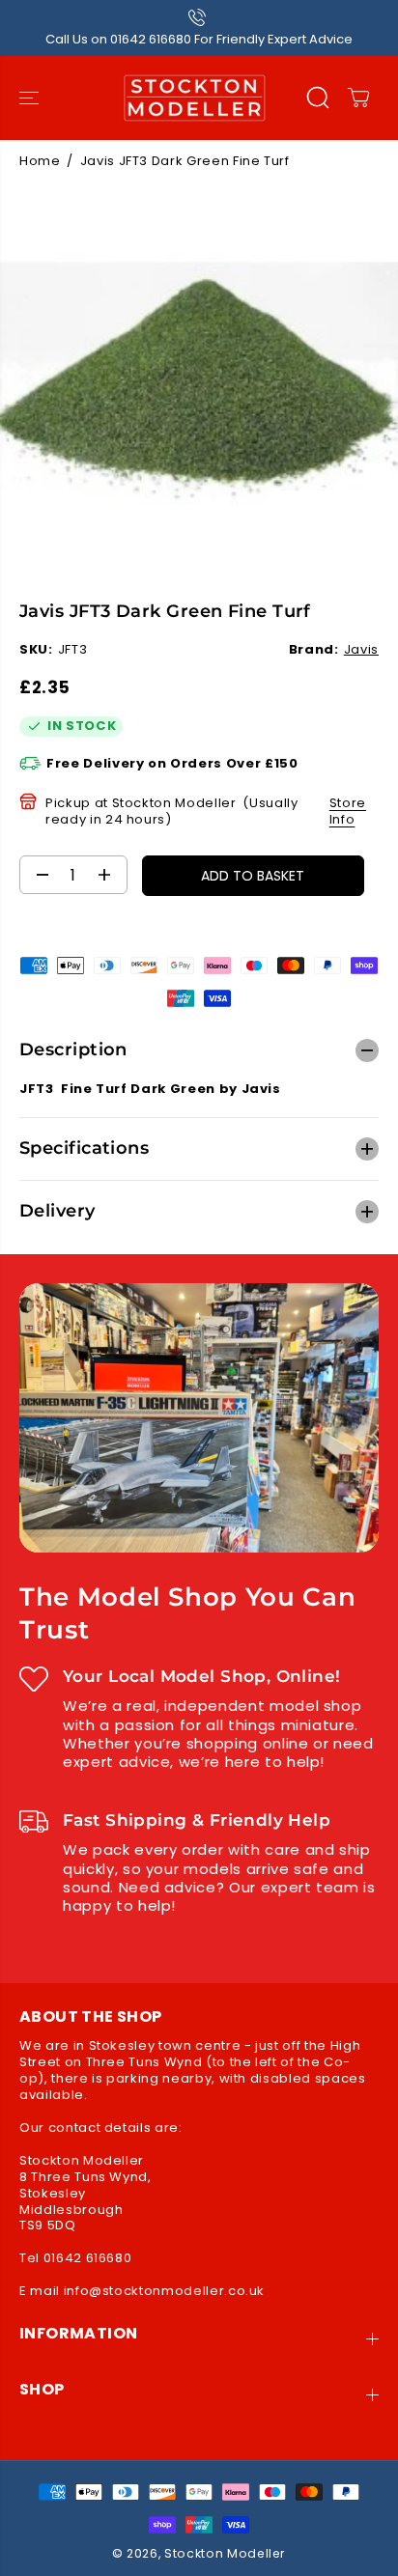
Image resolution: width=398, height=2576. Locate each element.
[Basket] (358, 98)
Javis (361, 649)
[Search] (318, 98)
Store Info (348, 811)
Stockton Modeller (225, 2553)
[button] (31, 98)
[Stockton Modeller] (194, 98)
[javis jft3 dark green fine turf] (199, 382)
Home (40, 161)
